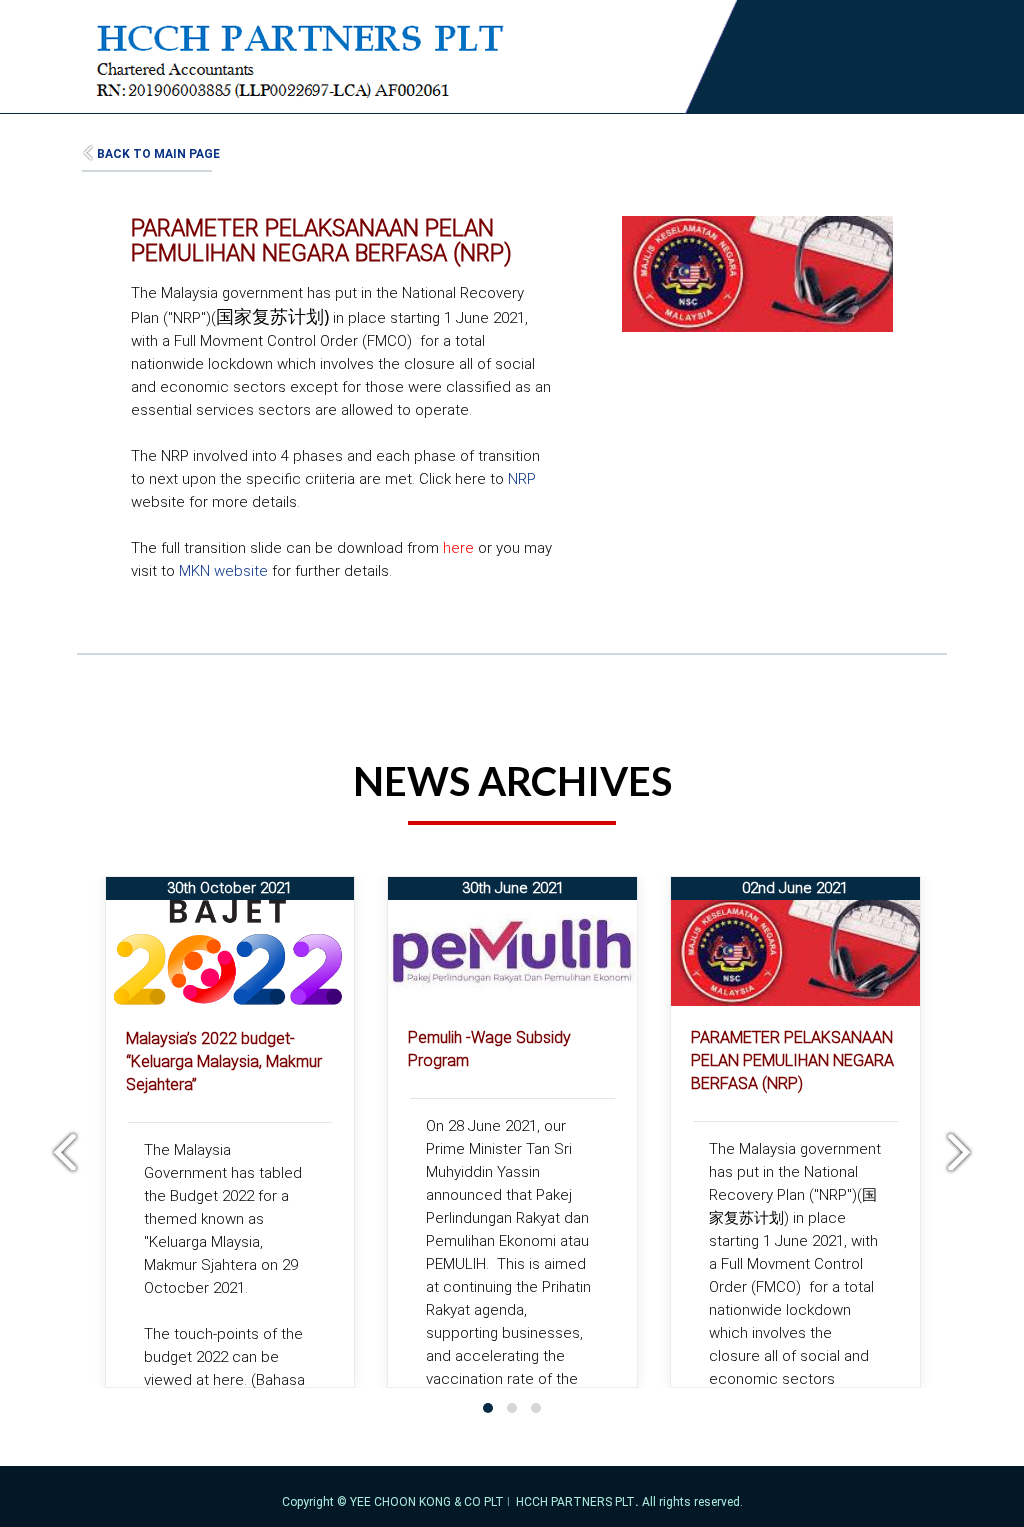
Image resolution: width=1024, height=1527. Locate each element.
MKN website (225, 571)
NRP (522, 479)
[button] (488, 1408)
